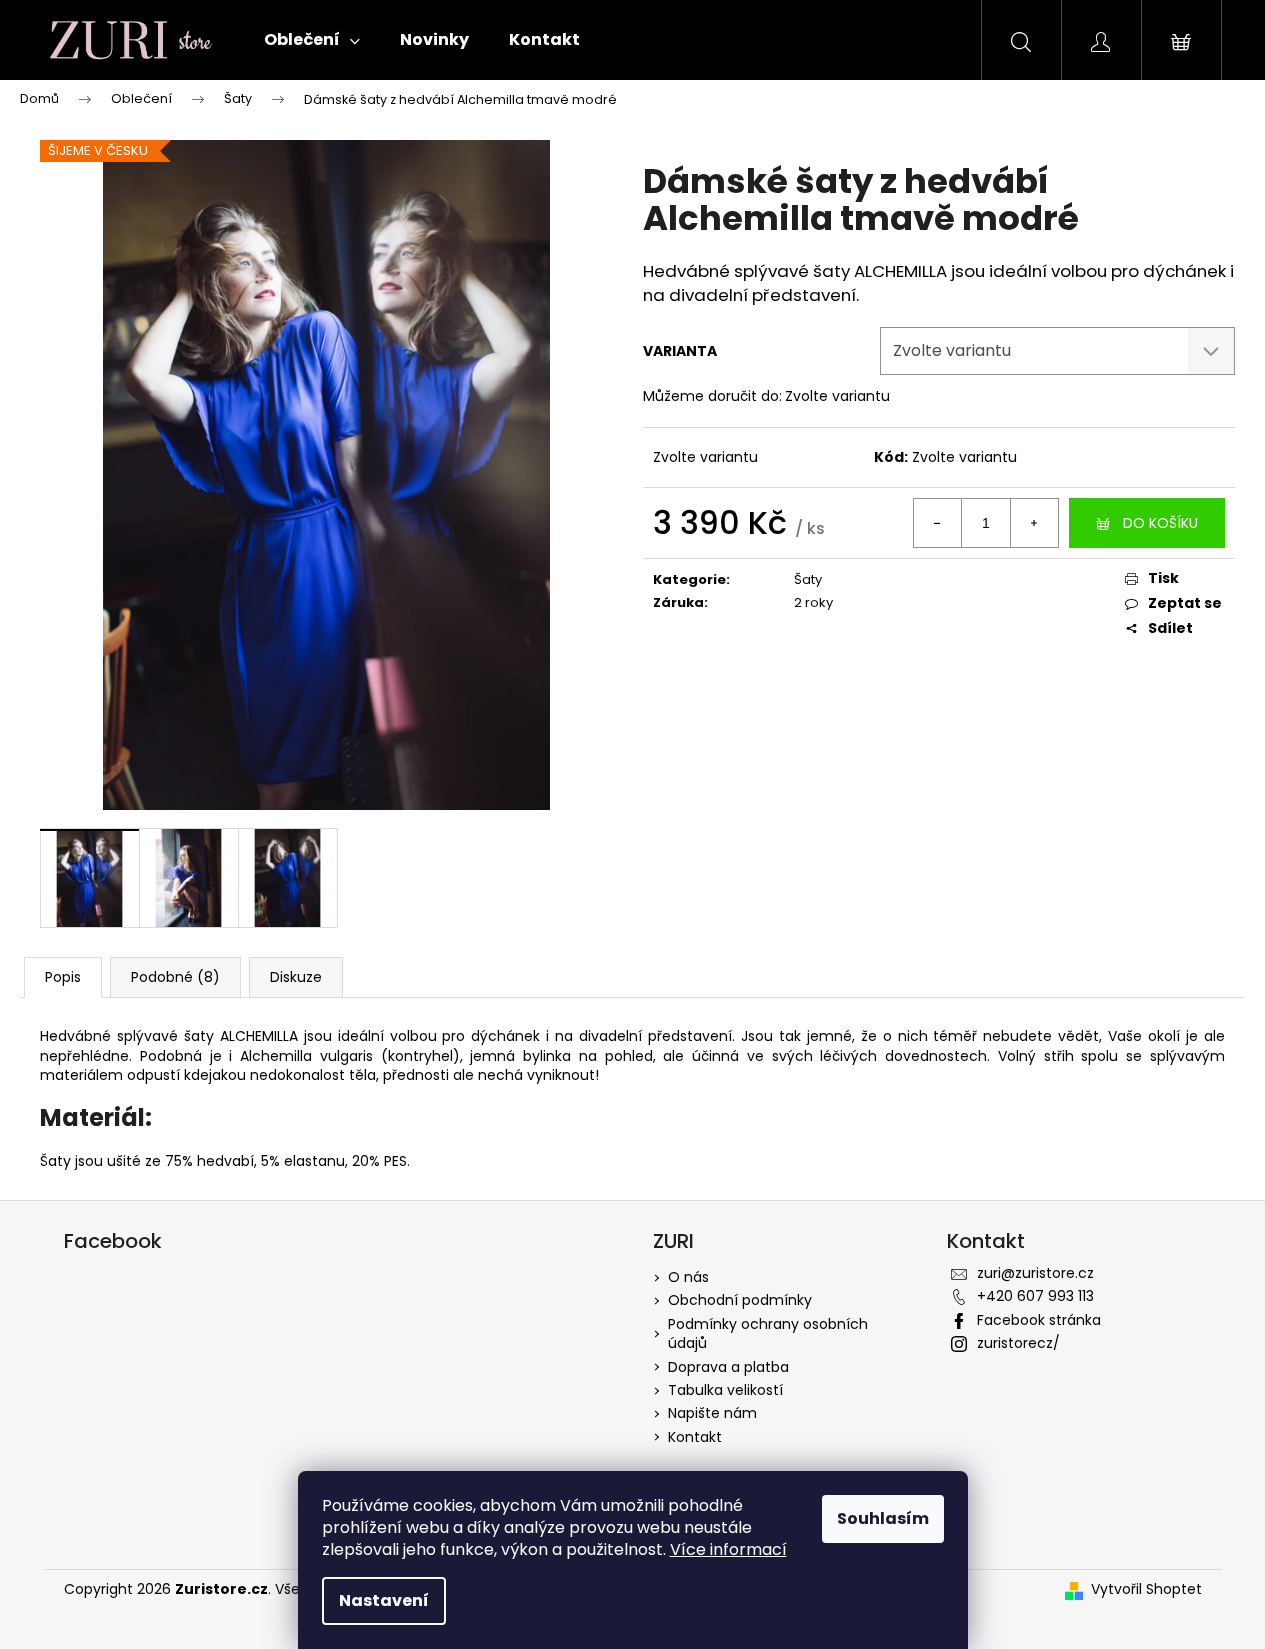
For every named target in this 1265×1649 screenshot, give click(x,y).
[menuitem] (312, 40)
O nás (688, 1277)
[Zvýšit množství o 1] (1034, 523)
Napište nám (712, 1413)
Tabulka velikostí (725, 1390)
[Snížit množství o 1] (938, 523)
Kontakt (695, 1437)
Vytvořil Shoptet (1146, 1589)
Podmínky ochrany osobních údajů (768, 1333)
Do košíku (1160, 523)
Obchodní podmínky (740, 1300)
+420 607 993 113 (1035, 1296)
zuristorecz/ (1018, 1343)
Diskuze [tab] (296, 977)
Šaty (808, 579)
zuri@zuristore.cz (1035, 1273)
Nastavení (384, 1600)
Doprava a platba (728, 1367)
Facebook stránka (1039, 1320)
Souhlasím (883, 1518)
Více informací (728, 1549)
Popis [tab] (63, 977)
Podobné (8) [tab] (175, 977)
